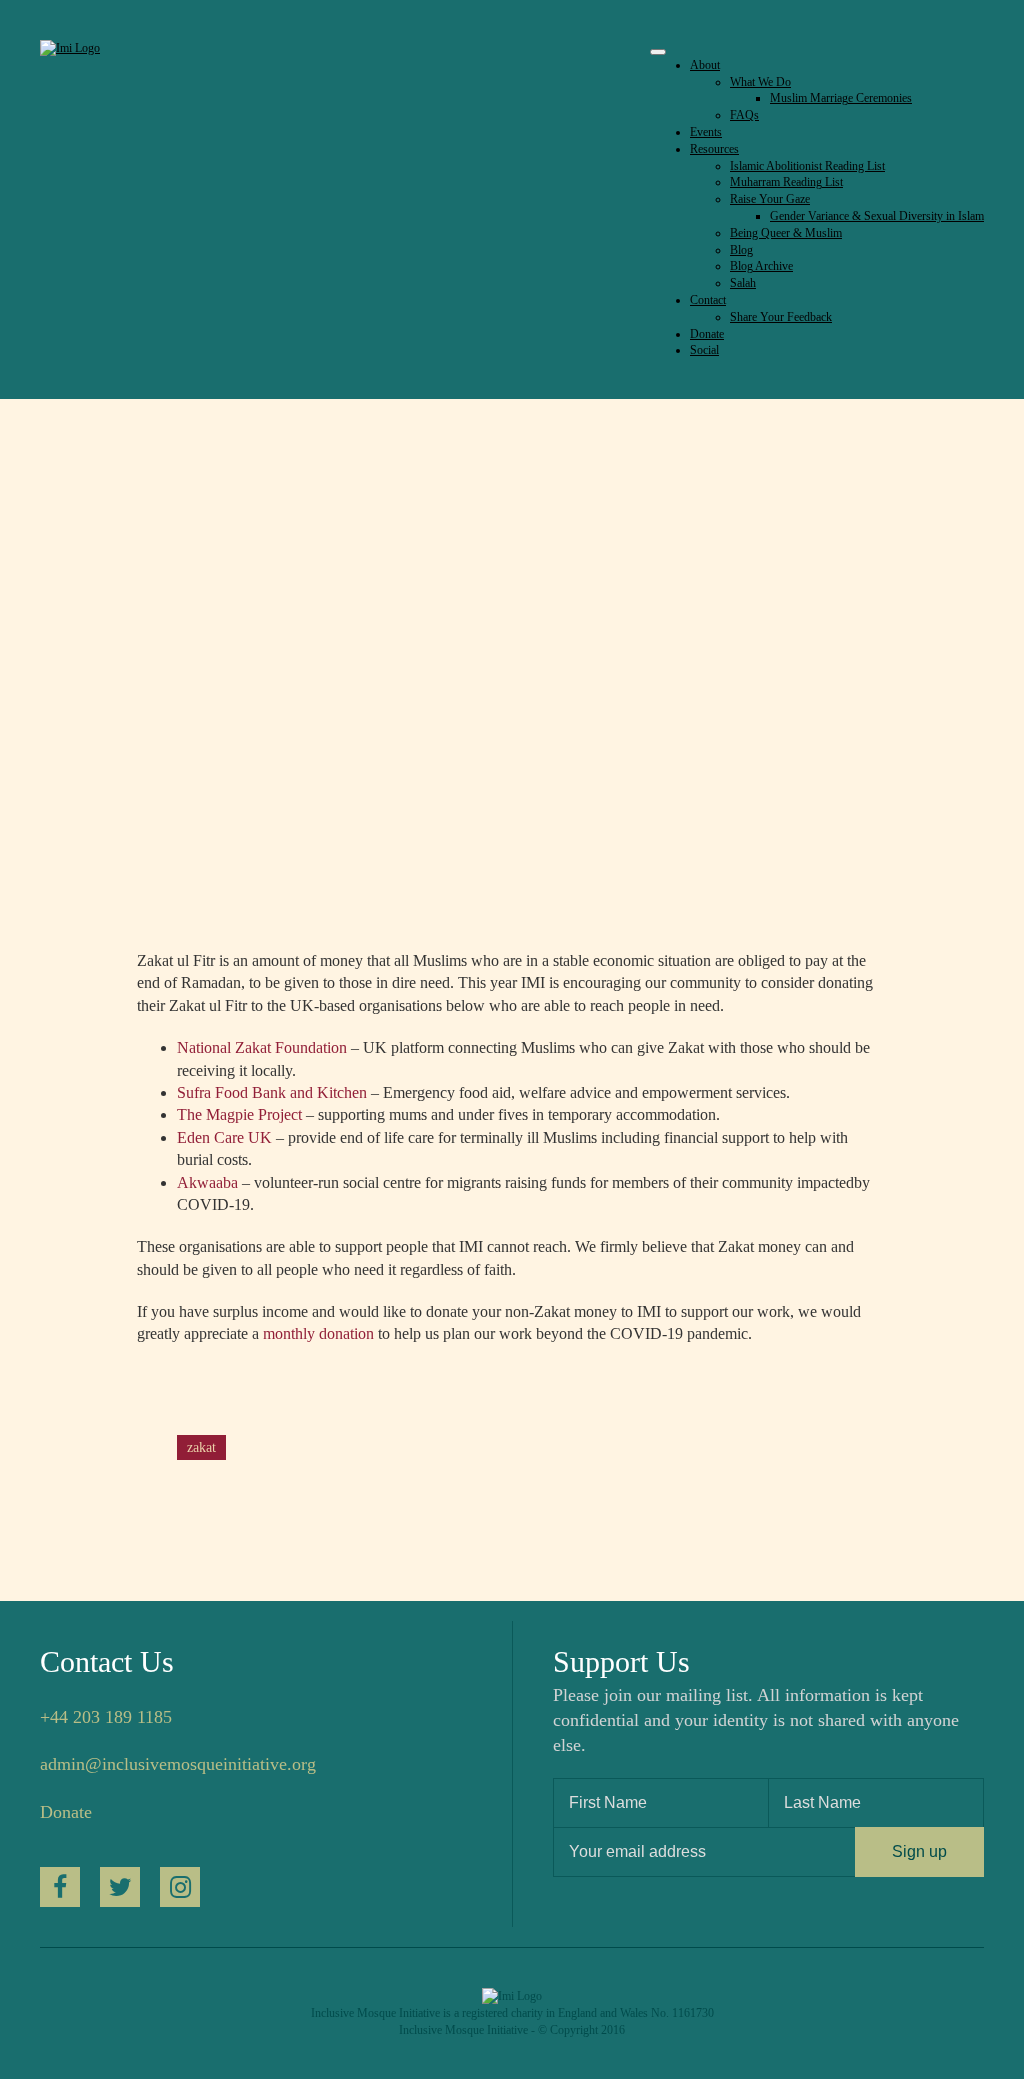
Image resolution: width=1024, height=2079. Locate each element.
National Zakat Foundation (262, 1047)
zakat (201, 1447)
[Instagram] (180, 1887)
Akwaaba (209, 1182)
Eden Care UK (224, 1137)
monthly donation (318, 1333)
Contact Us (107, 1661)
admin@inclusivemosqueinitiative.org (178, 1764)
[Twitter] (120, 1887)
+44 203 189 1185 (106, 1717)
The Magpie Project (241, 1114)
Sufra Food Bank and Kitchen (272, 1092)
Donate (66, 1812)
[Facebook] (60, 1887)
